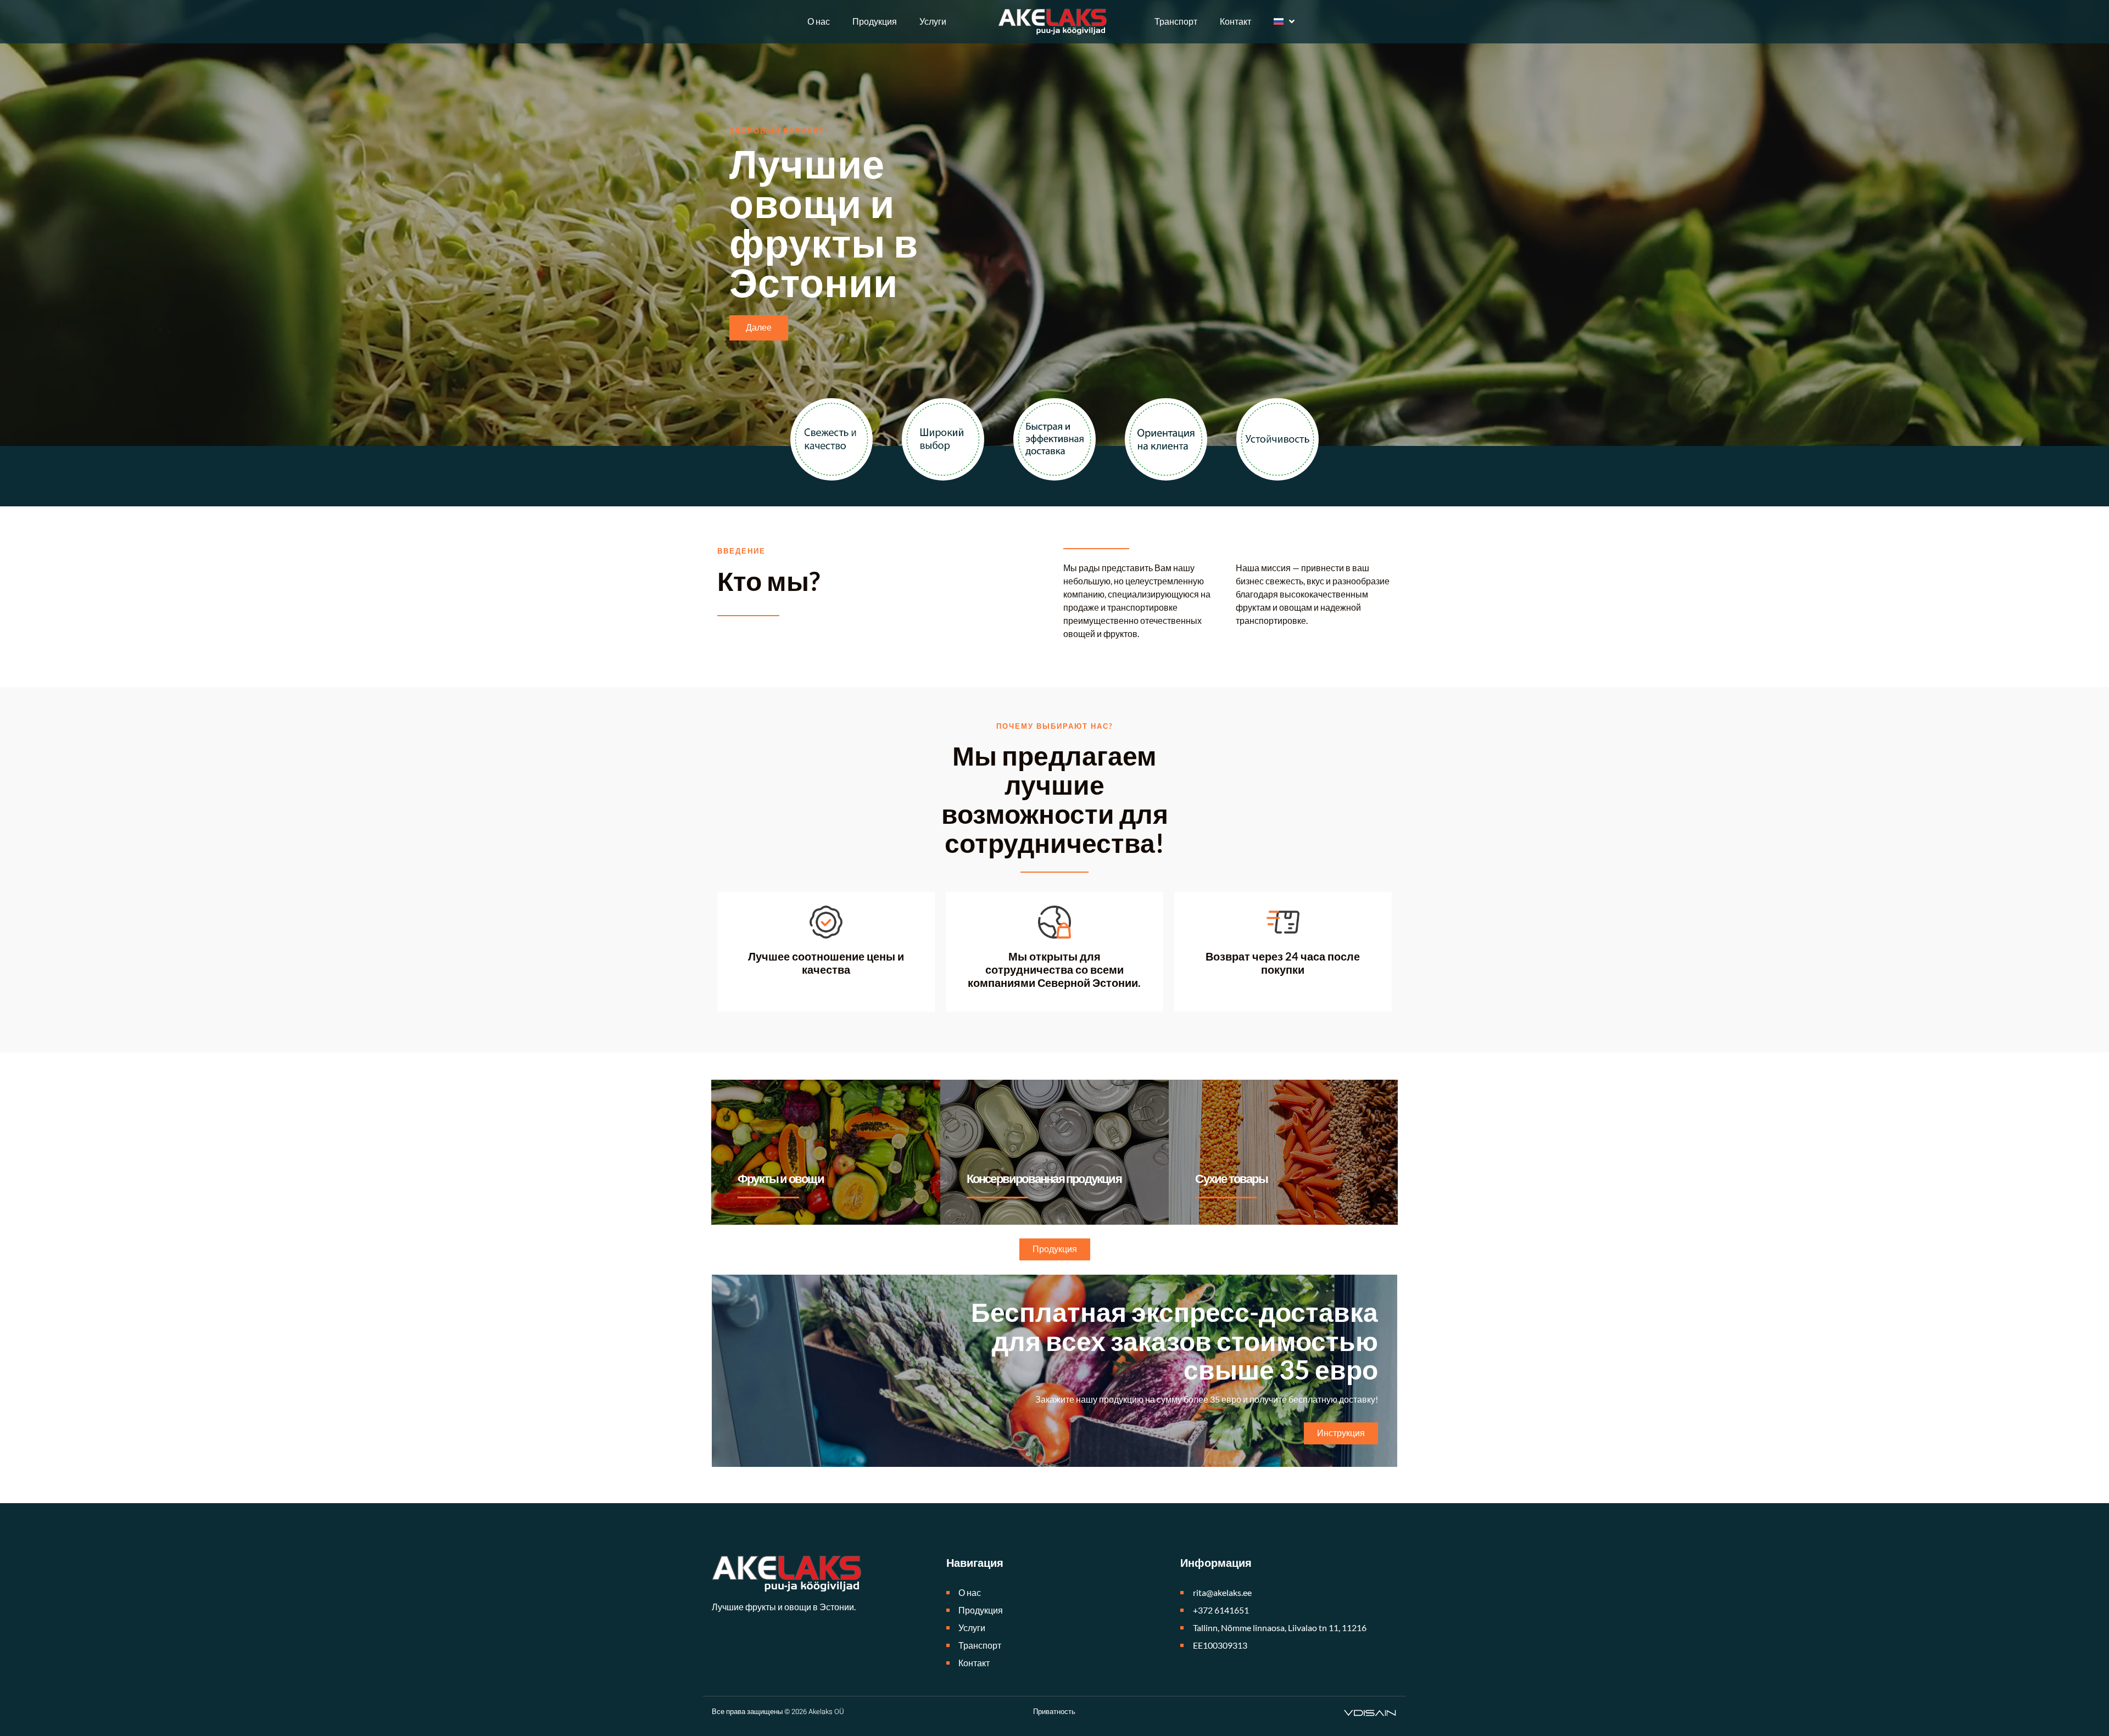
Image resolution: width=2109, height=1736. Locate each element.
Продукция (875, 21)
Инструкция (1341, 1433)
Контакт (1235, 21)
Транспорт (1176, 21)
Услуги (933, 21)
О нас (819, 21)
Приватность (1054, 1712)
